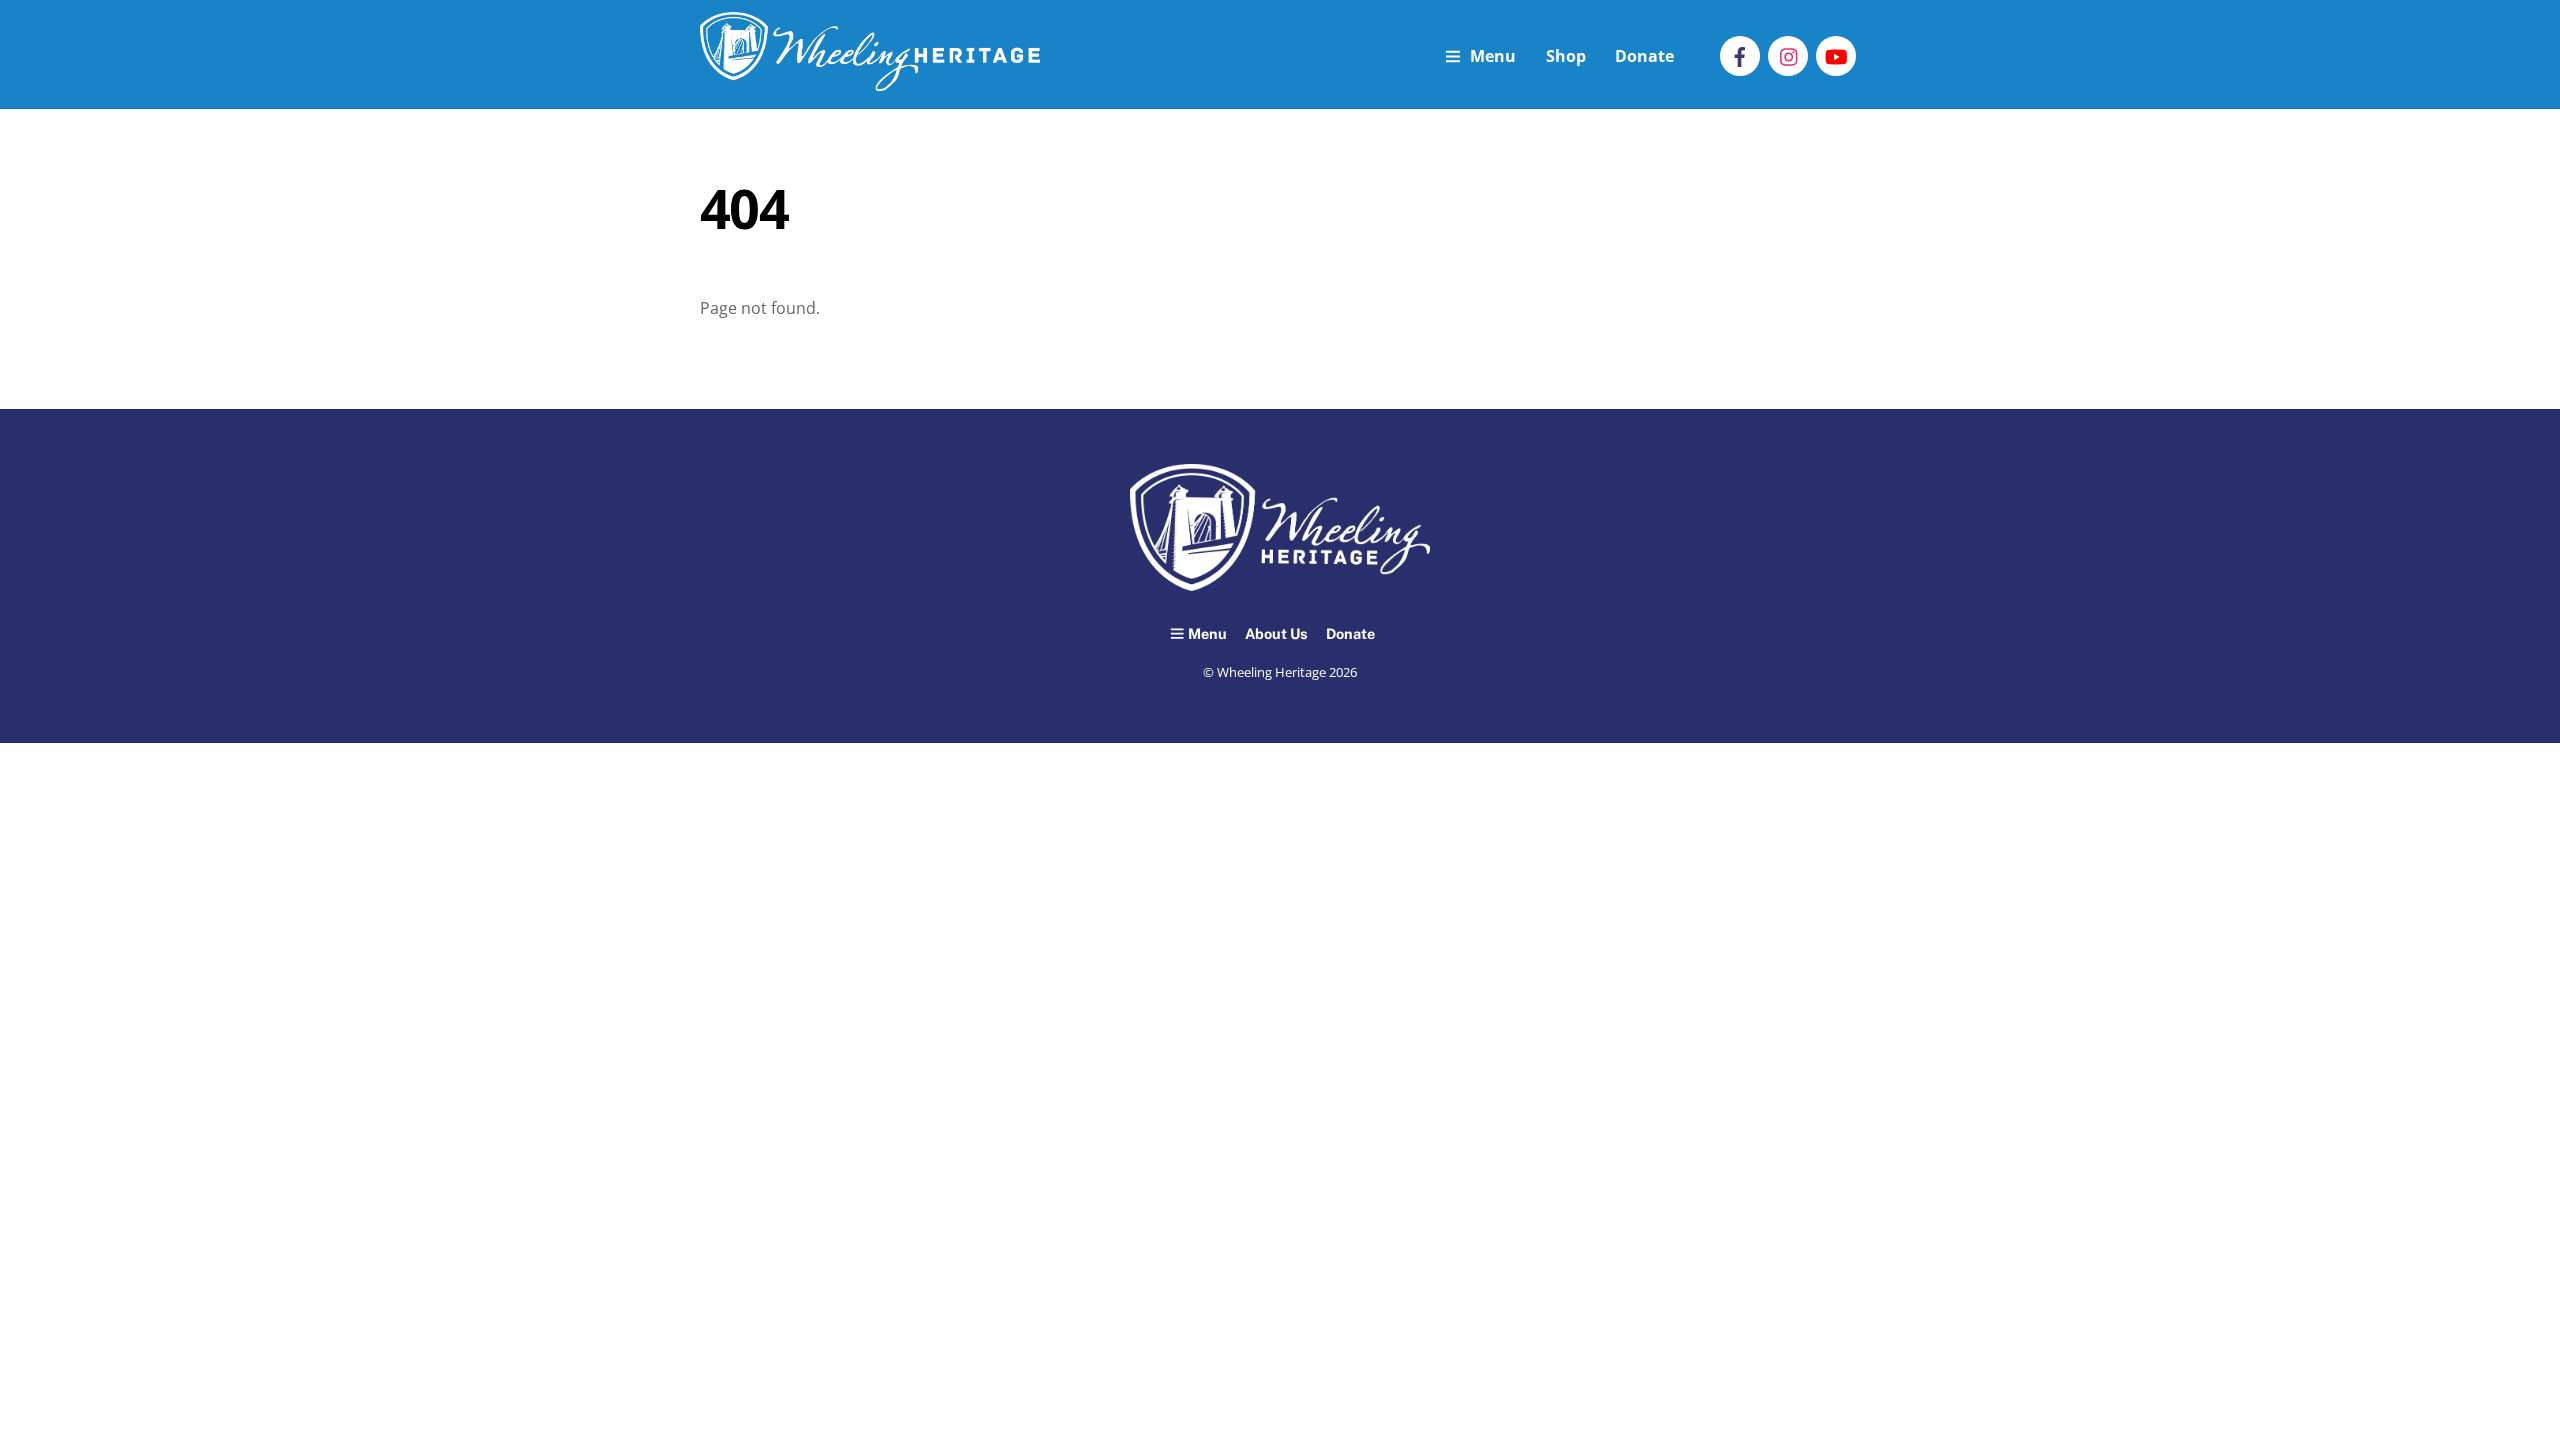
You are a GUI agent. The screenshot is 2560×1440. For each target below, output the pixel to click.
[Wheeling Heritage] (870, 80)
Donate (1644, 56)
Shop (1566, 56)
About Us (1276, 633)
